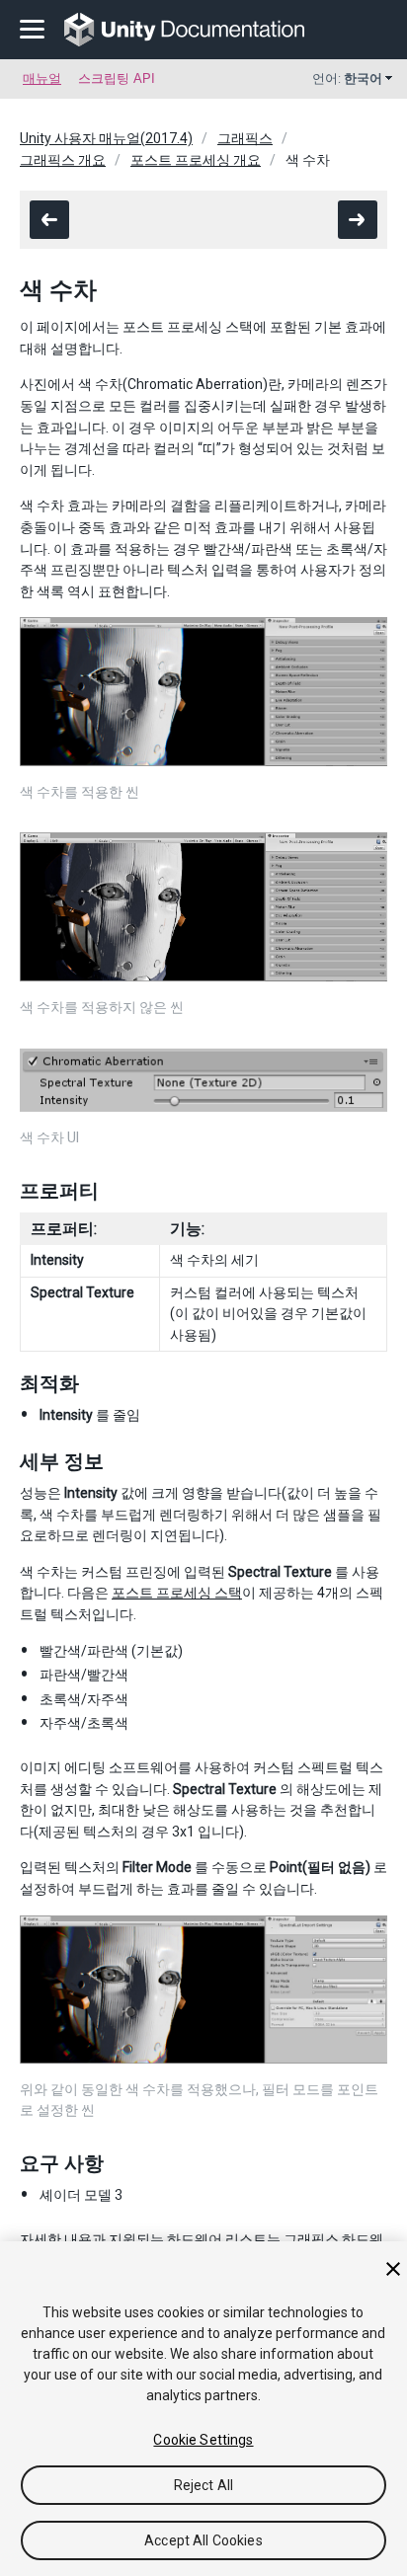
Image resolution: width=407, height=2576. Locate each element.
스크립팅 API (117, 78)
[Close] (393, 2269)
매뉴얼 (42, 78)
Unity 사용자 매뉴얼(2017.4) (106, 138)
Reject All (203, 2485)
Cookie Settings (203, 2440)
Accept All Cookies (203, 2540)
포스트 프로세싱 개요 (196, 160)
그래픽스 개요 (63, 160)
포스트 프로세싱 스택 (177, 1593)
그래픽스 (245, 138)
